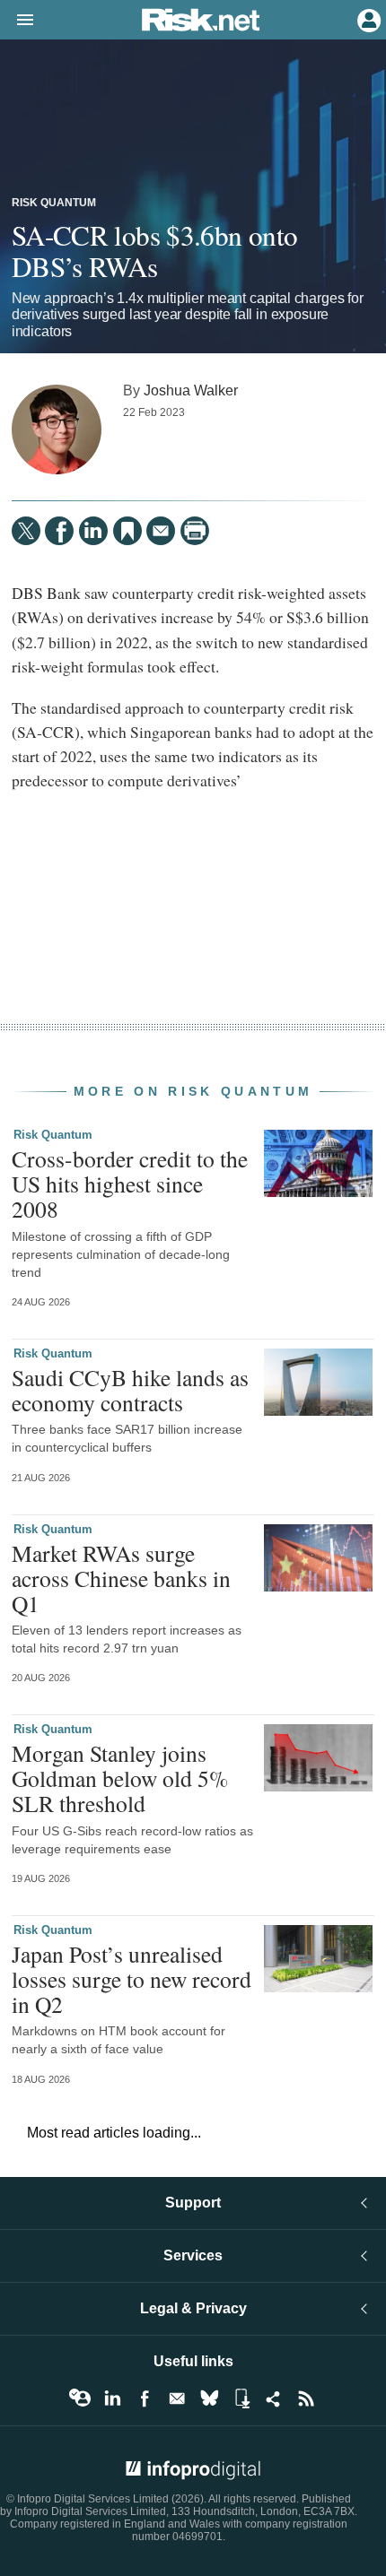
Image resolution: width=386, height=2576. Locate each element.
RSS (306, 2398)
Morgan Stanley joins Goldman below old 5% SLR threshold (120, 1778)
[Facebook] (59, 531)
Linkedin (112, 2398)
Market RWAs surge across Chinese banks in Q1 (121, 1578)
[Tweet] (26, 531)
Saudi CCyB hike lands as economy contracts (130, 1390)
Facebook (145, 2398)
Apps (241, 2398)
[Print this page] (195, 531)
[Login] (367, 19)
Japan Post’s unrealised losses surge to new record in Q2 (132, 1979)
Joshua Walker (191, 390)
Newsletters (177, 2398)
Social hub (274, 2398)
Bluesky (209, 2398)
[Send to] (161, 531)
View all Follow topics (80, 2398)
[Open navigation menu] (17, 21)
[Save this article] (127, 531)
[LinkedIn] (93, 531)
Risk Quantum (54, 203)
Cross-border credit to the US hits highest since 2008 (130, 1184)
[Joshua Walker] (57, 429)
